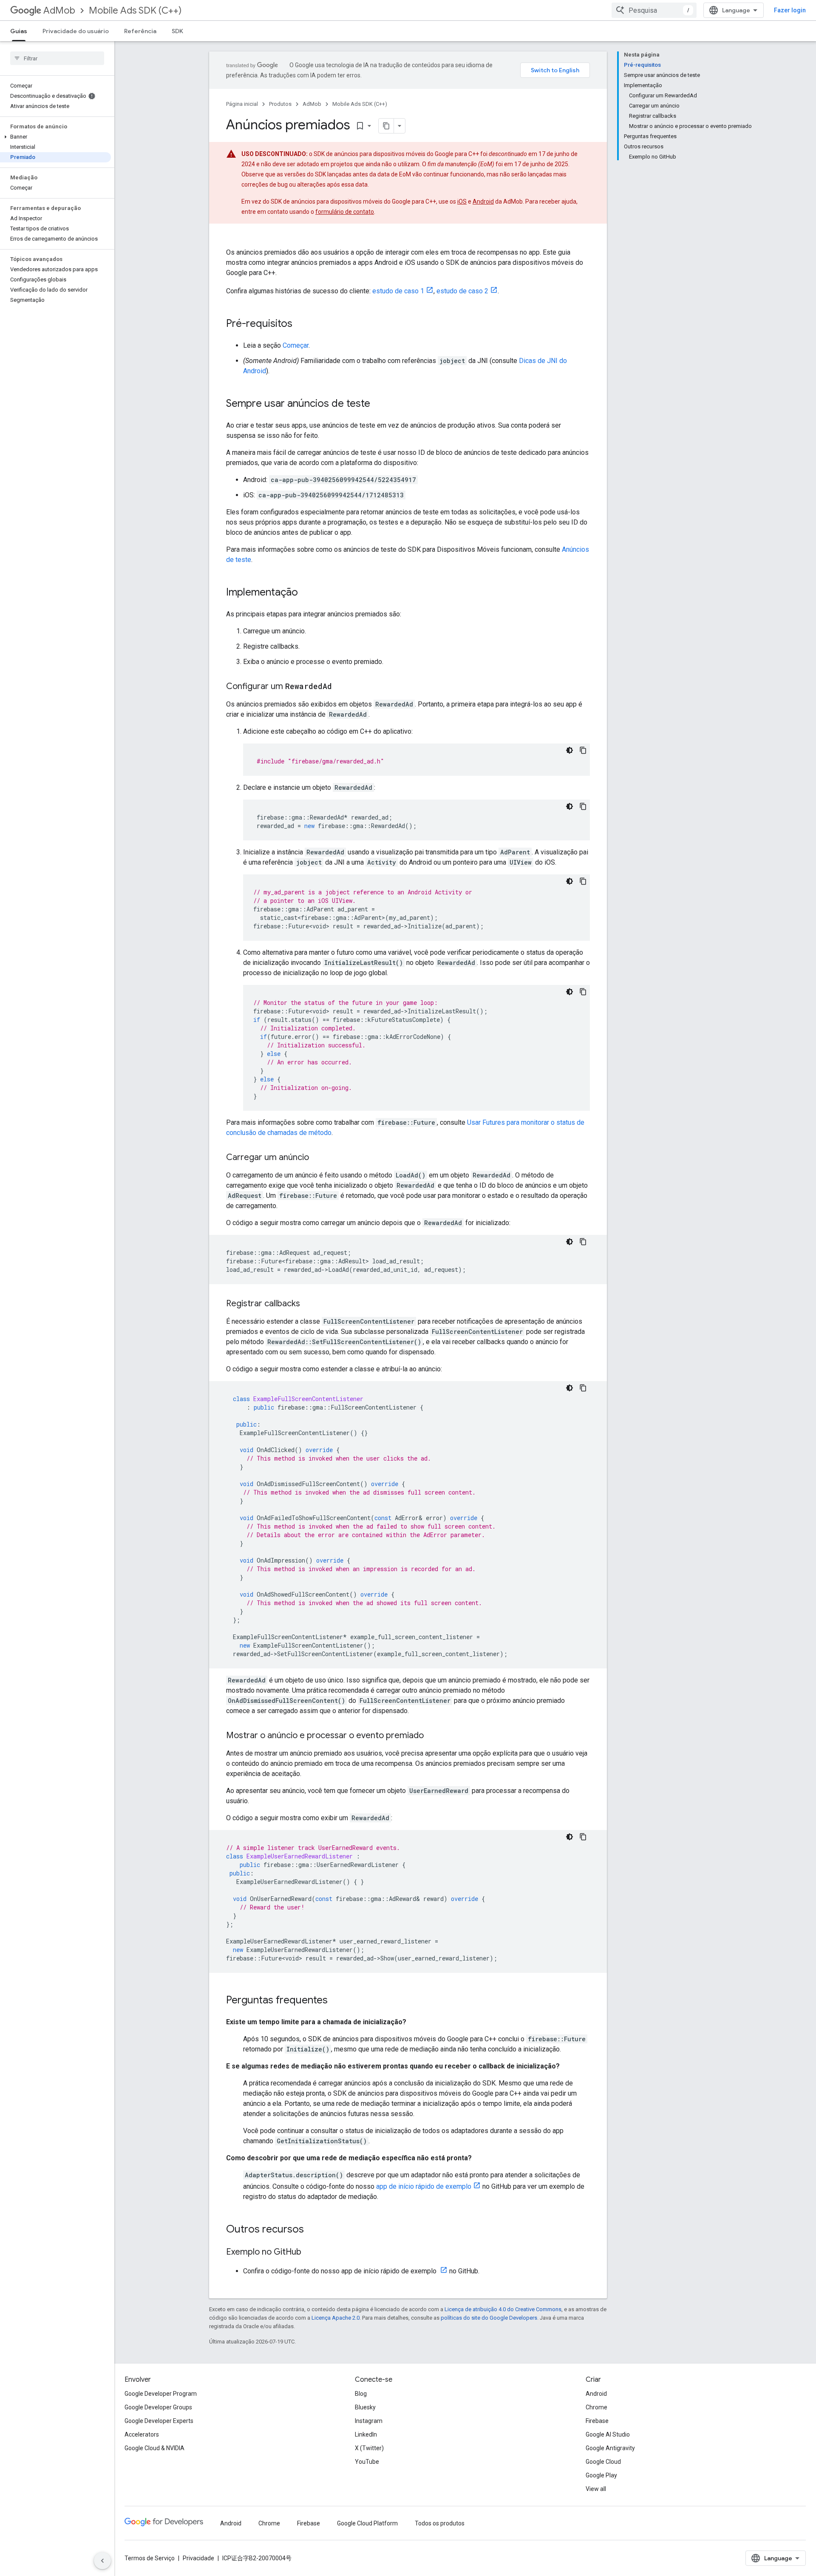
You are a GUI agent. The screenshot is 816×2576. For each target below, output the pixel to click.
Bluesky (365, 2407)
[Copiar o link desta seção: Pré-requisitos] (301, 324)
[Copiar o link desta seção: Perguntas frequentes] (336, 2001)
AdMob (59, 10)
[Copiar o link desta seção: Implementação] (306, 593)
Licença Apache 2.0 (336, 2318)
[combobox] (654, 10)
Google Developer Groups (158, 2407)
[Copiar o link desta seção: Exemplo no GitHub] (310, 2253)
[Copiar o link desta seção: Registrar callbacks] (309, 1304)
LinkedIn (366, 2434)
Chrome (596, 2407)
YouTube (367, 2462)
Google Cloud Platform (367, 2523)
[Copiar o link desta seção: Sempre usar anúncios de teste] (379, 404)
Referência (140, 31)
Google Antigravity (610, 2448)
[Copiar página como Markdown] (386, 126)
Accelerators (142, 2434)
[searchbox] (57, 58)
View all (596, 2489)
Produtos (280, 104)
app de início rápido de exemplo (424, 2186)
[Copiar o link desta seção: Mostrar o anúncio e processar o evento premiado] (432, 1736)
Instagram (369, 2421)
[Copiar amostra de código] (583, 750)
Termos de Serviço (150, 2558)
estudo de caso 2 (462, 291)
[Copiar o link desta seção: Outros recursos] (312, 2230)
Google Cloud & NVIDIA (154, 2448)
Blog (361, 2394)
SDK (177, 31)
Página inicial (242, 104)
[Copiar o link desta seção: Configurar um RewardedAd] (340, 687)
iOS (462, 201)
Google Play (601, 2475)
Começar (296, 345)
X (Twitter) (369, 2448)
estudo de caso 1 (398, 291)
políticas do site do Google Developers (489, 2318)
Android (483, 201)
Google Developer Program (161, 2394)
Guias (19, 31)
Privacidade (198, 2558)
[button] (55, 137)
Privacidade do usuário (76, 31)
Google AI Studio (608, 2434)
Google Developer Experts (159, 2421)
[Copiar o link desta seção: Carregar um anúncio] (317, 1158)
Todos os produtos (440, 2523)
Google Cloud (603, 2462)
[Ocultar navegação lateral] (102, 2561)
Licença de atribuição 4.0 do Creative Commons (503, 2309)
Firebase (597, 2421)
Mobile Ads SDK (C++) (135, 10)
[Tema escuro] (569, 750)
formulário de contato (345, 212)
